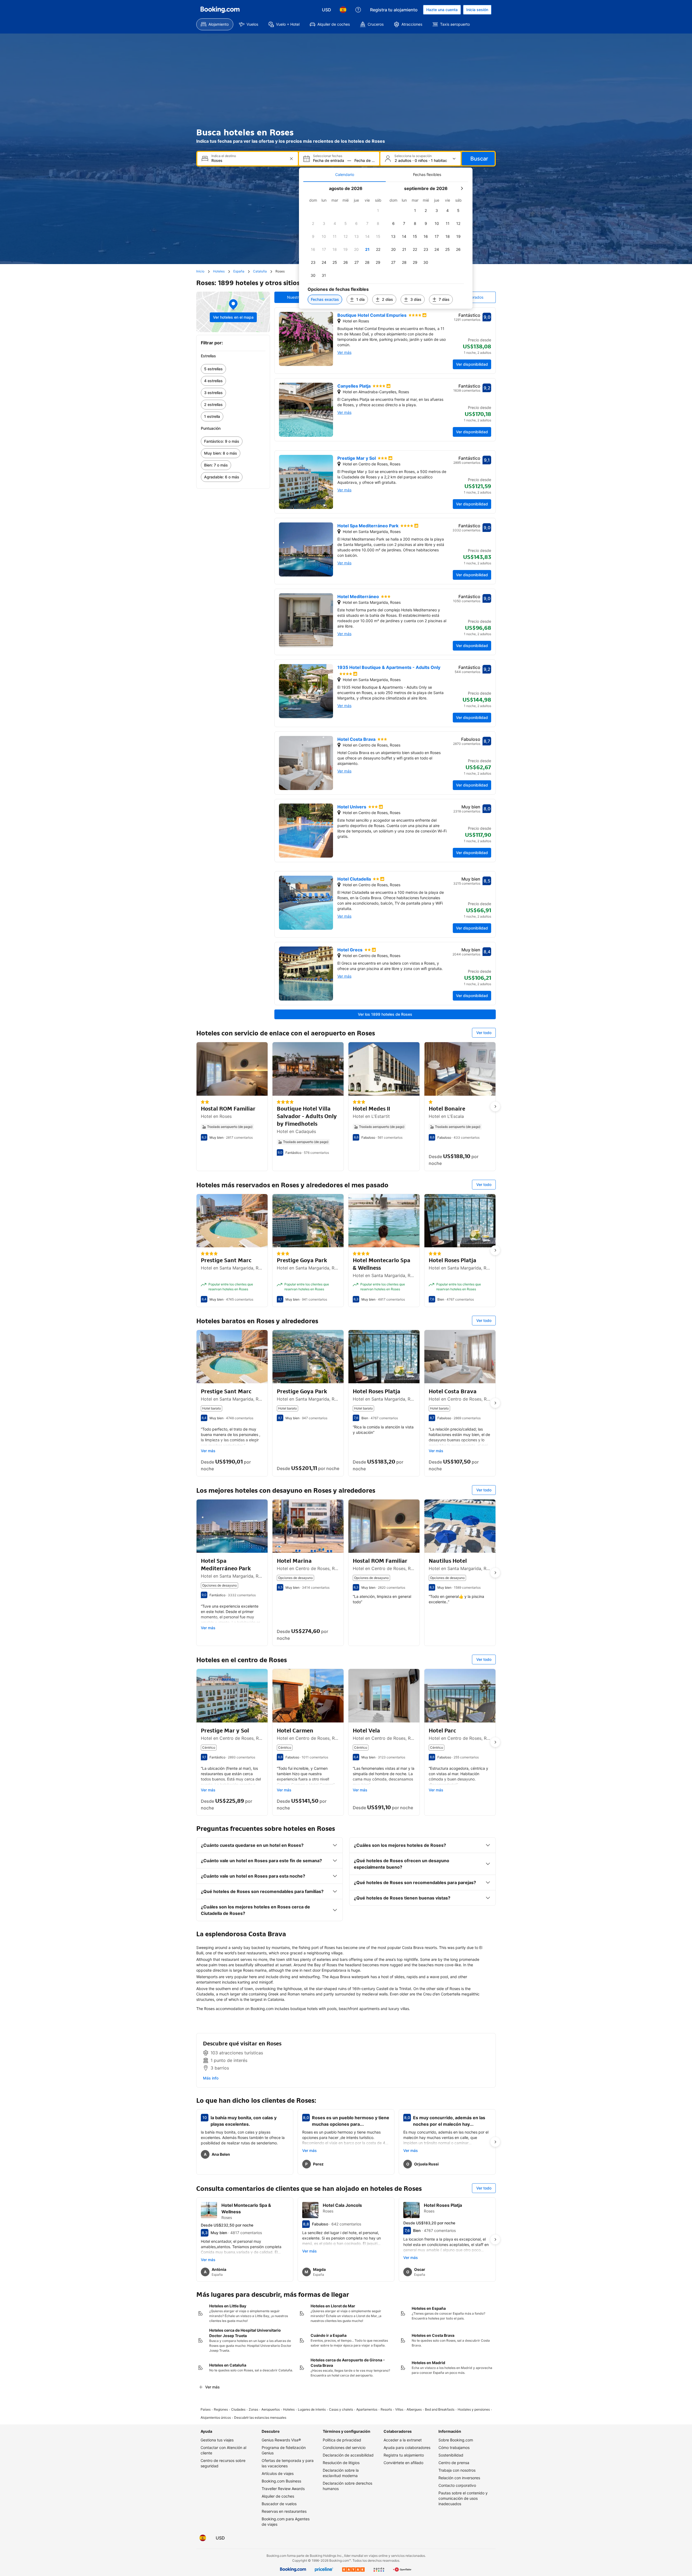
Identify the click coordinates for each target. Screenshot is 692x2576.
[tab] (345, 175)
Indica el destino (224, 156)
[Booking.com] (220, 10)
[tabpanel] (386, 245)
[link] (233, 369)
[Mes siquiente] (462, 188)
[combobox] (248, 160)
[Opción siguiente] (495, 1107)
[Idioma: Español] (343, 10)
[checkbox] (378, 211)
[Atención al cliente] (358, 10)
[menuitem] (215, 24)
